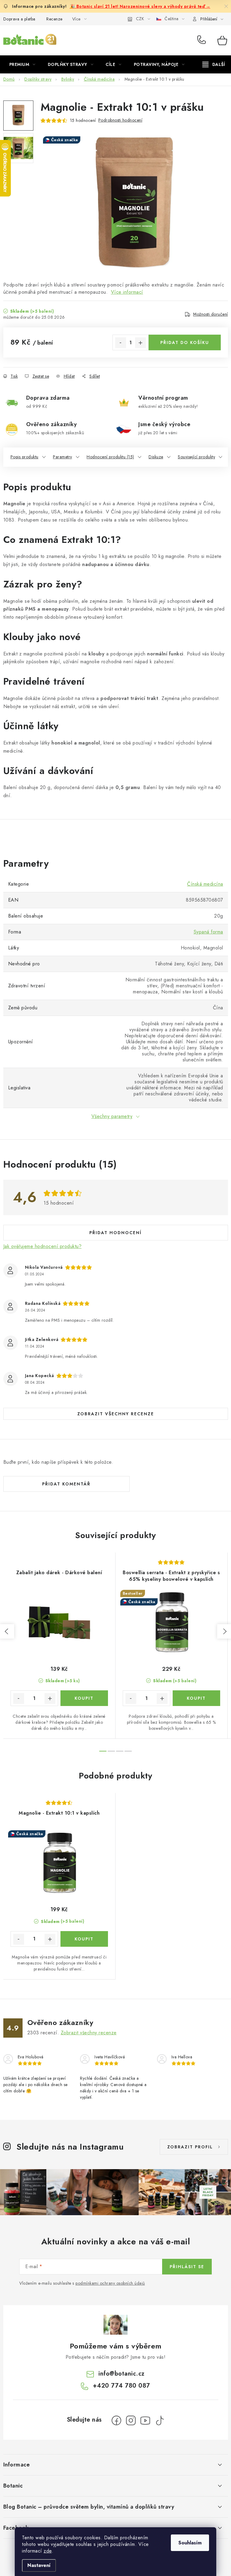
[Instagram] (131, 2420)
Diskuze (156, 457)
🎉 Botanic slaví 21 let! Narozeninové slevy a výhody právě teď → (140, 6)
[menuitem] (22, 64)
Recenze (54, 19)
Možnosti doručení (211, 314)
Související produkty (196, 457)
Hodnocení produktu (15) (110, 457)
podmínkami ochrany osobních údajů (110, 2283)
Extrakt (77, 540)
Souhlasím (190, 2543)
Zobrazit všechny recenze (116, 1414)
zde (48, 2551)
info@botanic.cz (122, 2374)
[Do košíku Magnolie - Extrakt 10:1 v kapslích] (84, 1939)
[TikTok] (160, 2420)
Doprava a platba (19, 19)
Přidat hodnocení (115, 1233)
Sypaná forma (208, 932)
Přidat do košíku (185, 342)
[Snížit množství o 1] (121, 343)
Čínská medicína (205, 884)
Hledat (159, 40)
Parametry (63, 457)
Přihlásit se (187, 2267)
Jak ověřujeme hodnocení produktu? (43, 1246)
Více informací (127, 292)
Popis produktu (25, 457)
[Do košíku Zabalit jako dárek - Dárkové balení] (84, 1698)
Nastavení (39, 2565)
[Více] (214, 64)
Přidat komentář (66, 1484)
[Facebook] (116, 2420)
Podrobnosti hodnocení (120, 120)
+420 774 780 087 (203, 40)
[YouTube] (145, 2420)
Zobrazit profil (190, 2147)
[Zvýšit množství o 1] (140, 343)
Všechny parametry (112, 1116)
